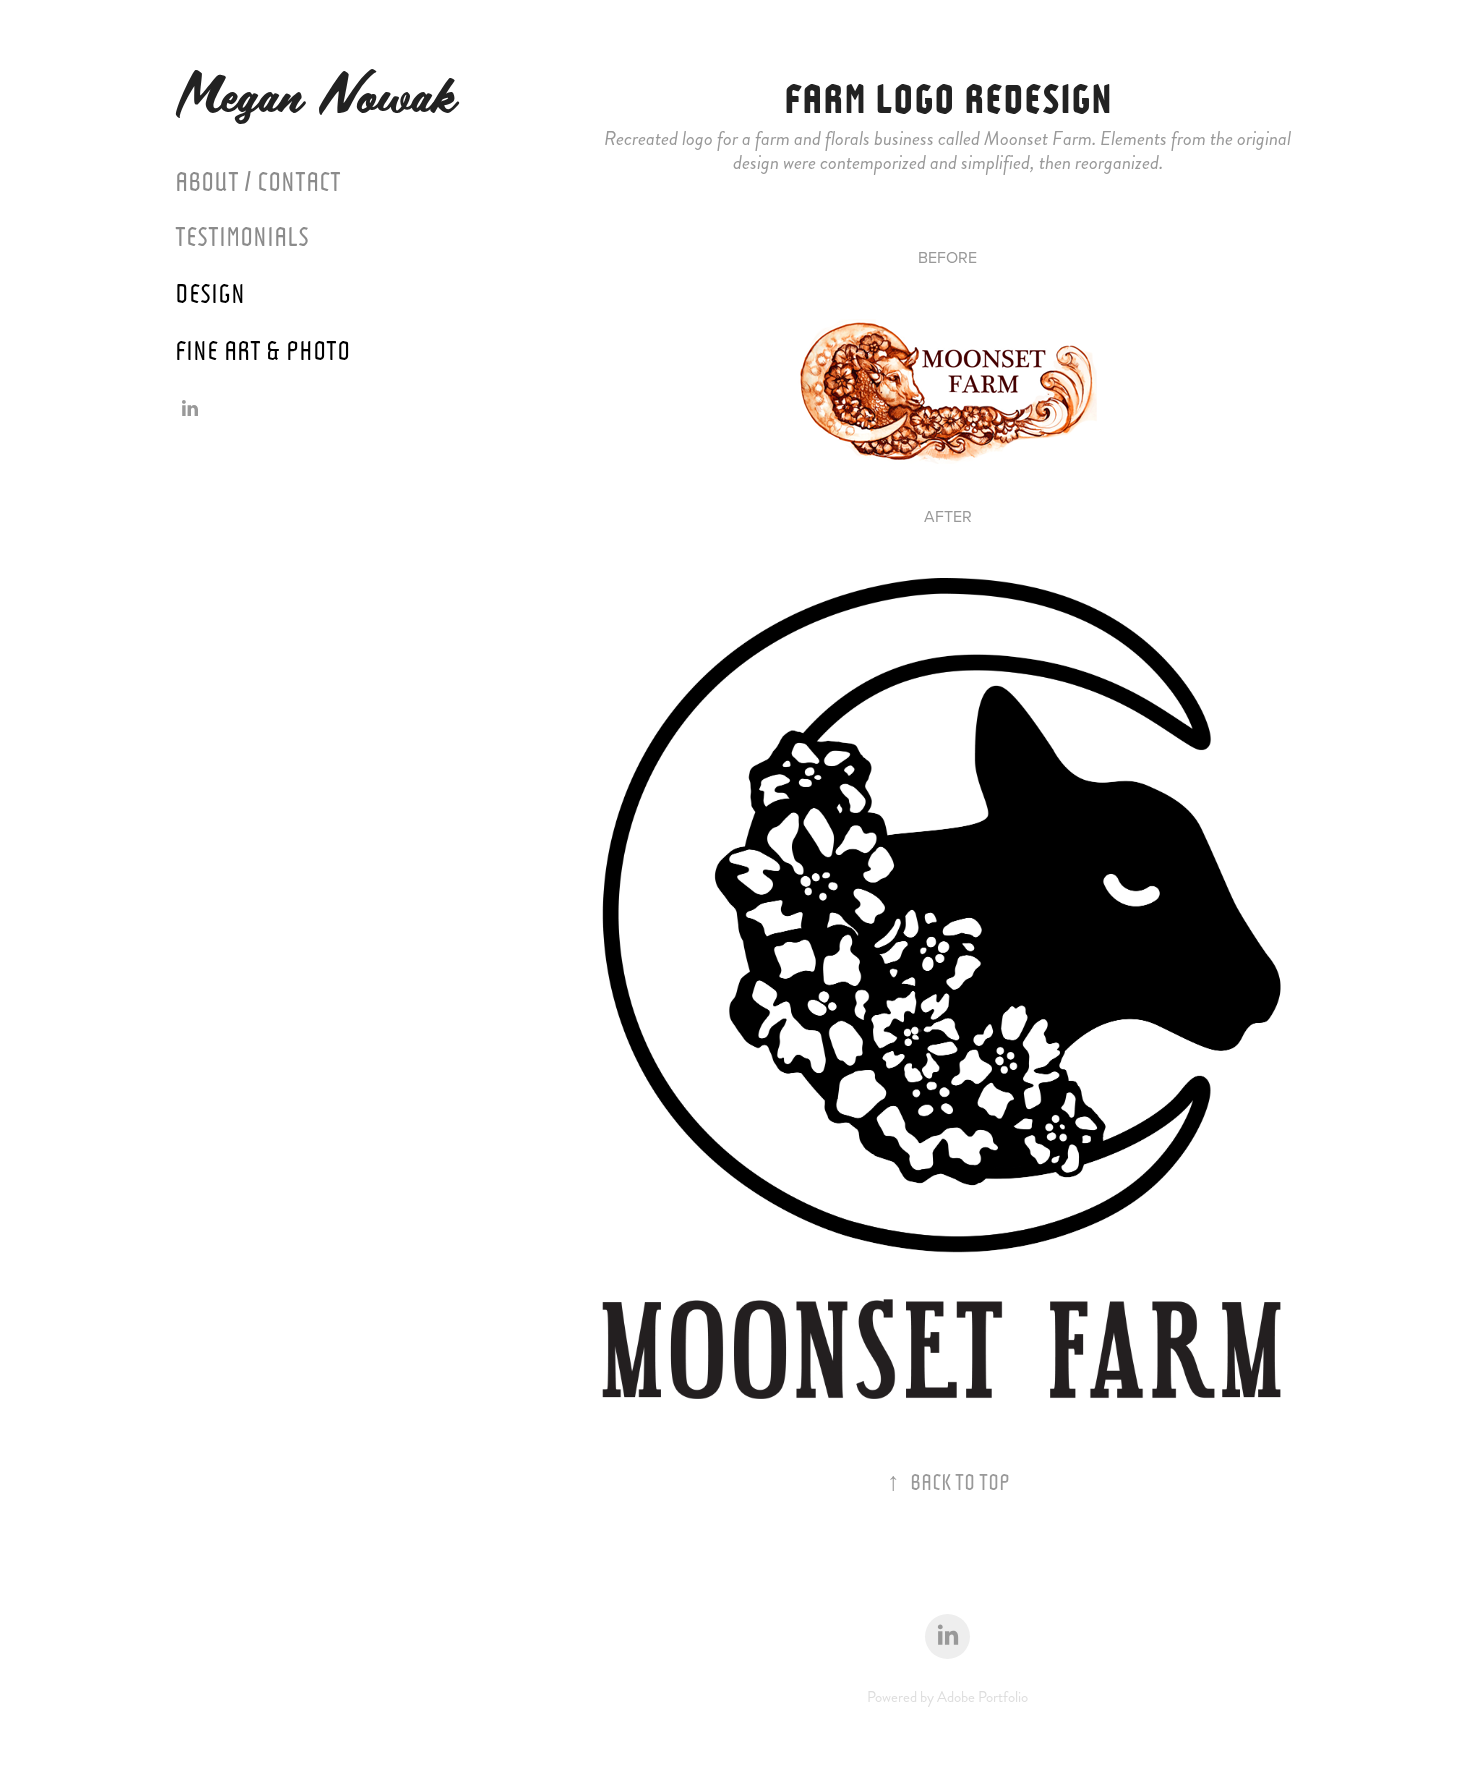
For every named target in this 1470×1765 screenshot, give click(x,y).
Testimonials (242, 234)
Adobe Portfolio (982, 1697)
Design (210, 291)
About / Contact (258, 179)
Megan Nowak (331, 92)
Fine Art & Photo (262, 348)
